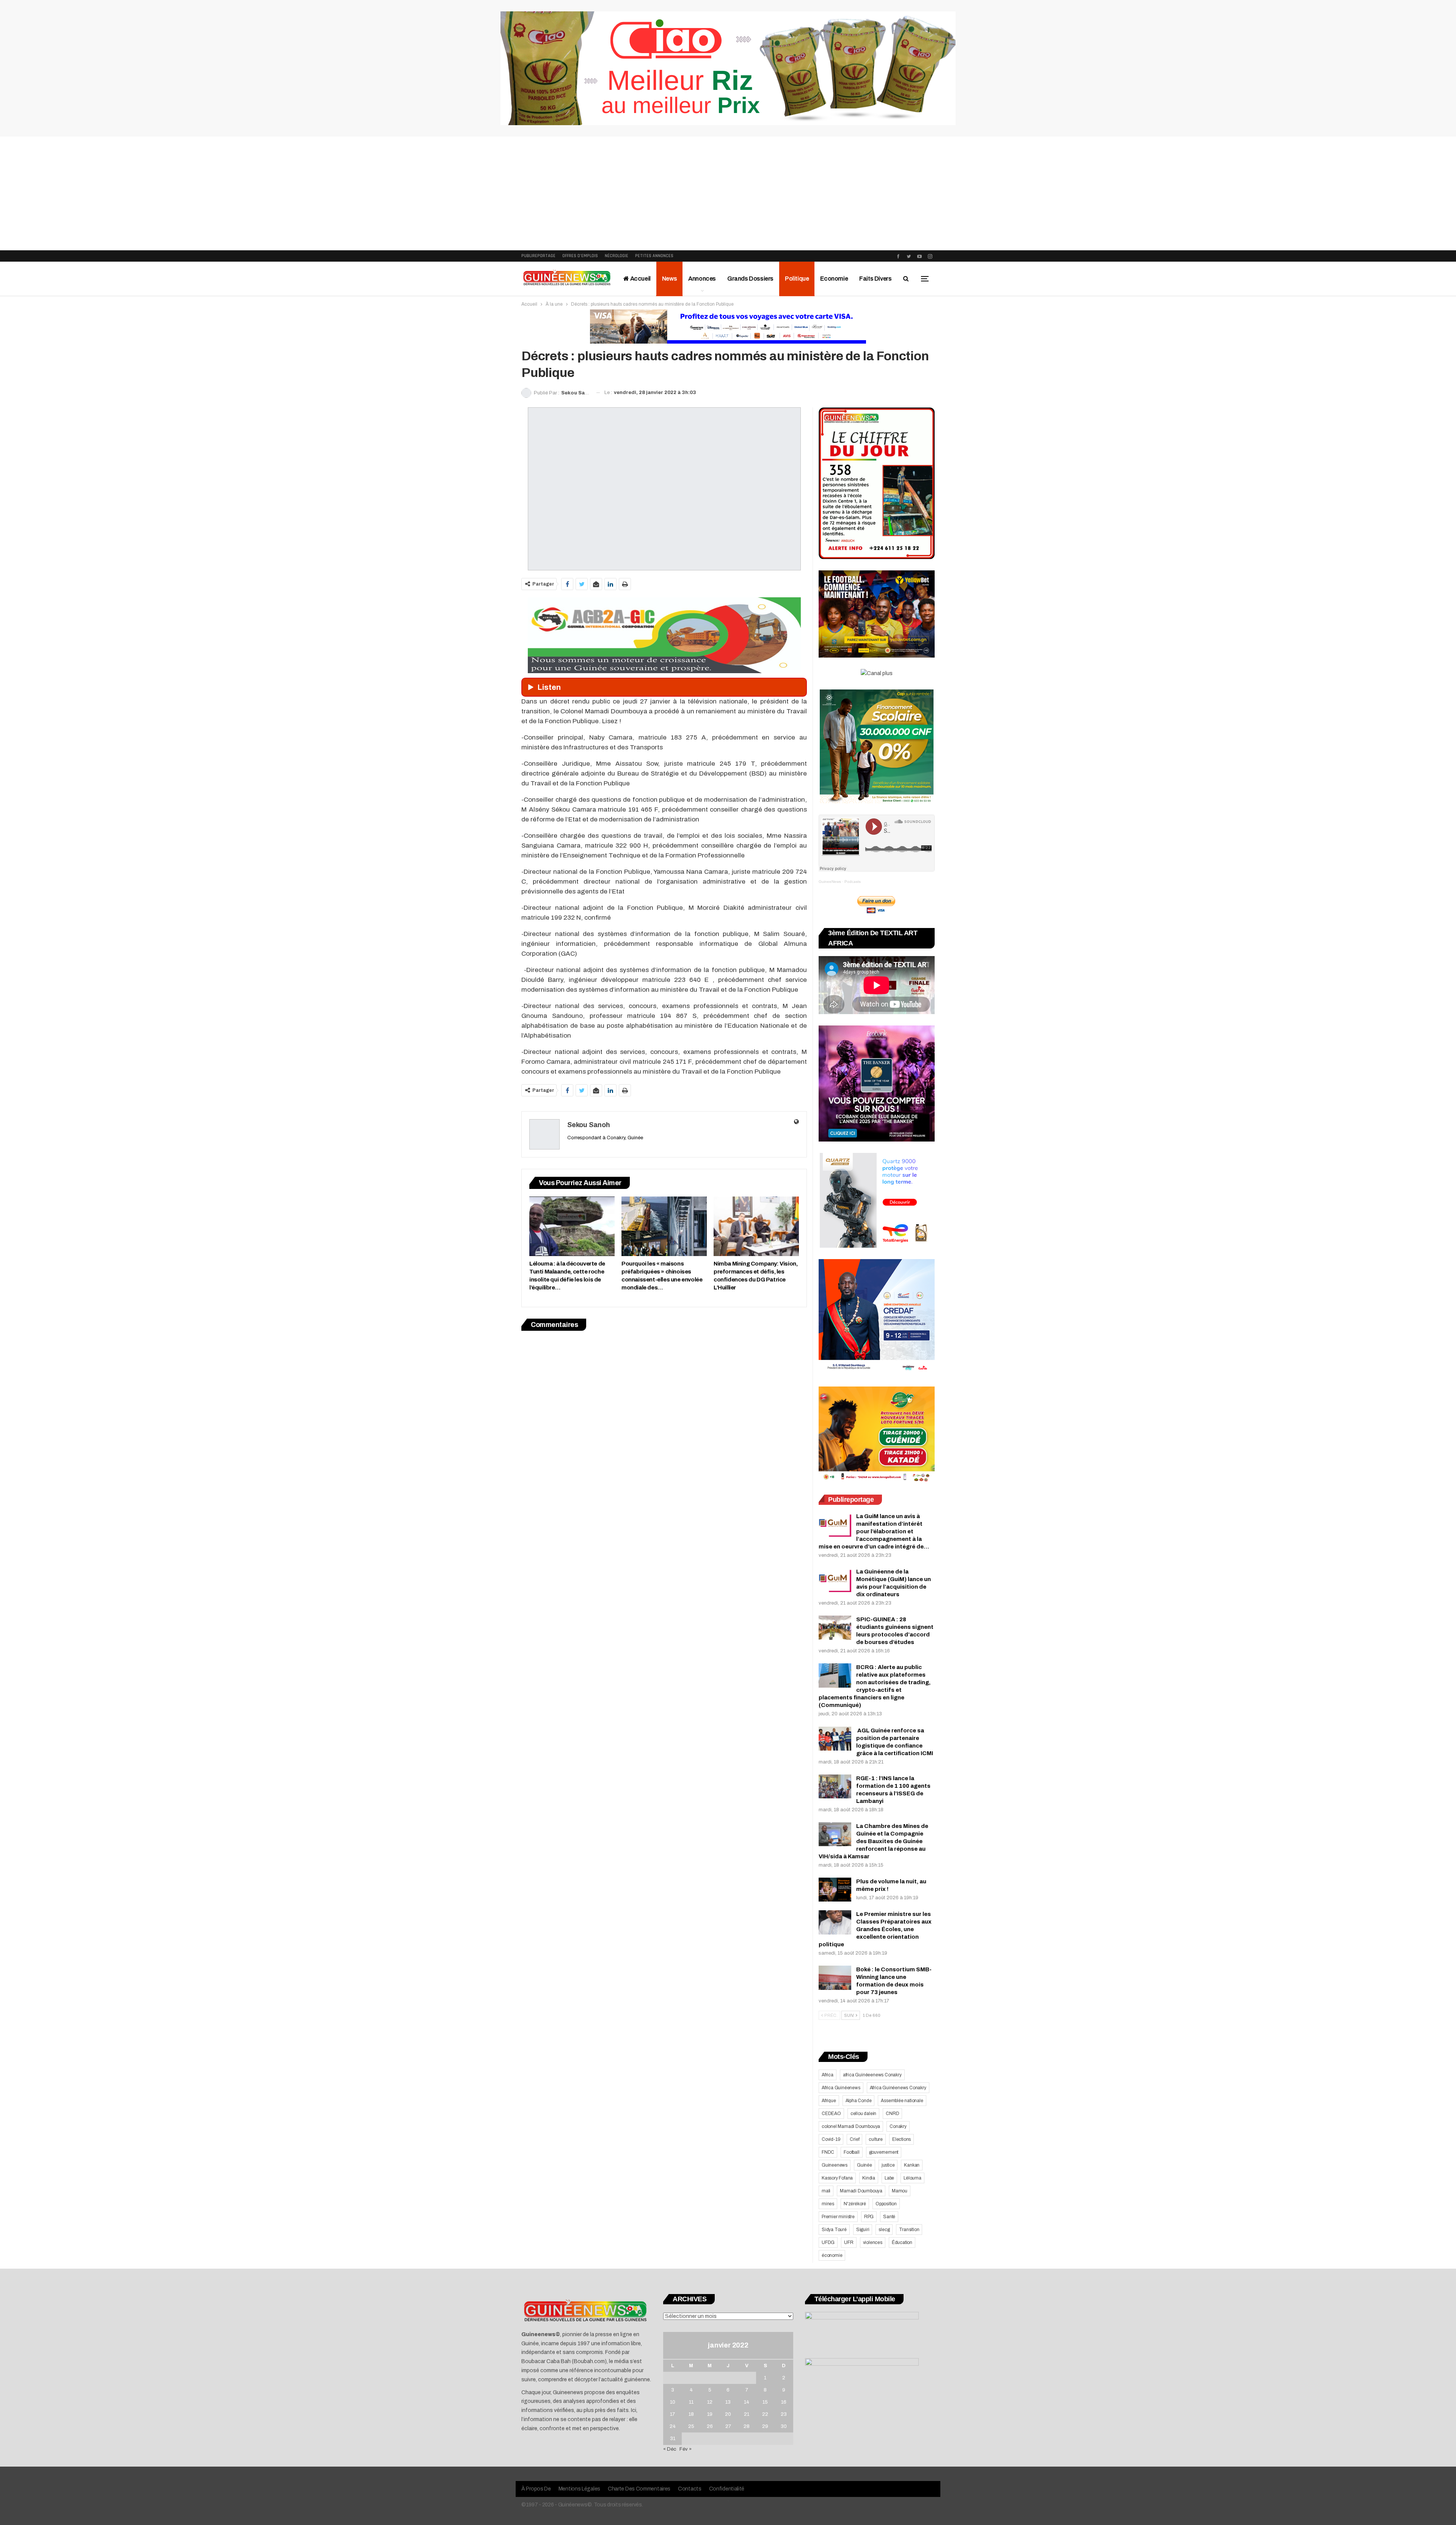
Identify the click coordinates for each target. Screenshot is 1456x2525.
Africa (828, 2075)
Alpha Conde (859, 2101)
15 (765, 2402)
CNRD (892, 2114)
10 (673, 2402)
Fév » (686, 2449)
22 (765, 2414)
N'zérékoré (855, 2204)
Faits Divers (875, 279)
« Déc (670, 2449)
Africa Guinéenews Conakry (898, 2088)
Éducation (902, 2242)
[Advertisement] (728, 193)
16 (784, 2402)
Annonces (702, 279)
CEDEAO (831, 2114)
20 (728, 2414)
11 (691, 2402)
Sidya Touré (834, 2230)
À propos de (536, 2489)
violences (873, 2242)
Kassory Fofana (837, 2178)
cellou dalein (863, 2114)
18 (691, 2414)
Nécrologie (617, 256)
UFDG (828, 2242)
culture (876, 2139)
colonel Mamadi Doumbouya (851, 2126)
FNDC (828, 2152)
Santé (889, 2217)
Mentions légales (579, 2489)
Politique (797, 279)
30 (784, 2426)
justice (888, 2165)
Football (851, 2152)
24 (673, 2426)
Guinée (864, 2165)
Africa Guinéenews (841, 2088)
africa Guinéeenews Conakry (872, 2075)
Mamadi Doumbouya (861, 2191)
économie (832, 2255)
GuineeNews (830, 882)
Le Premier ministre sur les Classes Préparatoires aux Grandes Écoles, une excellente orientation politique (875, 1929)
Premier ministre (838, 2217)
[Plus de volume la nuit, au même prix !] (835, 1890)
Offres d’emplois (580, 256)
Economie (834, 279)
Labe (889, 2178)
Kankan (912, 2165)
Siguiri (863, 2230)
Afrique (829, 2101)
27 (728, 2426)
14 (747, 2402)
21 (747, 2414)
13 (728, 2402)
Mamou (900, 2191)
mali (826, 2191)
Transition (909, 2230)
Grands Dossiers (750, 279)
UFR (849, 2242)
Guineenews (835, 2165)
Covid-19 (831, 2139)
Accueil (640, 279)
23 (784, 2414)
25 (691, 2426)
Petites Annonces (654, 256)
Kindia (869, 2178)
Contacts (690, 2489)
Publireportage (538, 256)
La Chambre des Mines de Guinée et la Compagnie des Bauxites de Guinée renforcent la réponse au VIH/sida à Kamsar (873, 1841)
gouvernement (884, 2152)
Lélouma (912, 2178)
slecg (884, 2230)
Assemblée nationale (902, 2101)
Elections (901, 2139)
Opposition (886, 2204)
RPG (869, 2217)
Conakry (898, 2126)
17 (672, 2414)
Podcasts (853, 882)
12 (710, 2402)
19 (710, 2414)
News (669, 279)
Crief (854, 2139)
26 (710, 2426)
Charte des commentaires (639, 2489)
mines (828, 2204)
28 (747, 2426)
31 (673, 2439)
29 (765, 2426)
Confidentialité (727, 2489)
